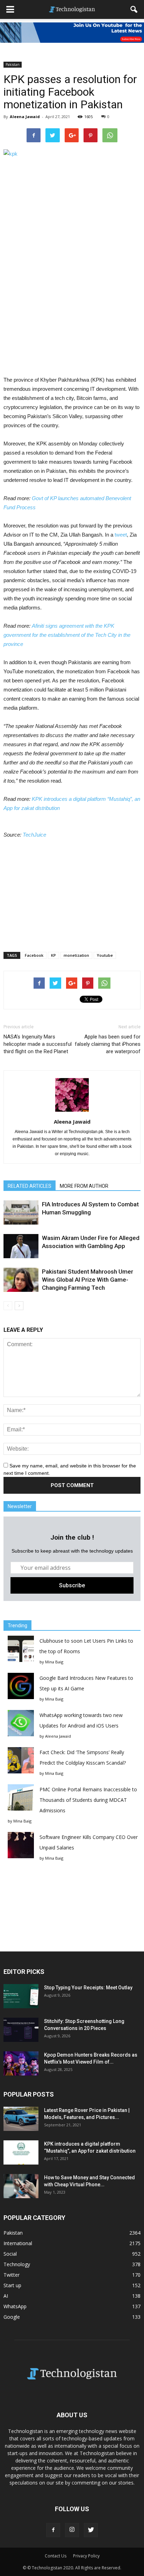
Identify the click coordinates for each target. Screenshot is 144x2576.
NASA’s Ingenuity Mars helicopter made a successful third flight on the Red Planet (38, 1044)
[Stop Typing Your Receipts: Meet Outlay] (21, 1996)
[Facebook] (53, 2530)
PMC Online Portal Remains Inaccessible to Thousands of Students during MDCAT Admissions (88, 1800)
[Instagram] (72, 2530)
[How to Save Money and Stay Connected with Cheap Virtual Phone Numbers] (21, 2186)
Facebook (34, 955)
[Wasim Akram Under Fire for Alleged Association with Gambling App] (21, 1246)
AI (6, 2296)
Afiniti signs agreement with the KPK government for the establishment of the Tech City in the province (67, 635)
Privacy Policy (86, 2556)
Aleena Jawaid (25, 117)
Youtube (105, 955)
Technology (17, 2264)
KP (53, 955)
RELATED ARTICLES (30, 1186)
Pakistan (13, 64)
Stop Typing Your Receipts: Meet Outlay (88, 1988)
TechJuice (34, 835)
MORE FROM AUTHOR (84, 1186)
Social (10, 2254)
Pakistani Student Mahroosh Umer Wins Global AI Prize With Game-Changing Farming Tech (88, 1280)
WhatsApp (15, 2306)
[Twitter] (91, 2530)
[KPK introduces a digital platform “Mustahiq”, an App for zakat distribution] (21, 2152)
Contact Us (56, 2556)
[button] (134, 9)
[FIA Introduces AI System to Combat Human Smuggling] (21, 1212)
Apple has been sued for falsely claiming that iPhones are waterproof (108, 1044)
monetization (76, 955)
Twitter (12, 2275)
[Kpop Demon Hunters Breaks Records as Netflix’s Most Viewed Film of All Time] (21, 2063)
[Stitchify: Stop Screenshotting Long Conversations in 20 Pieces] (21, 2030)
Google (12, 2317)
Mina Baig (54, 1662)
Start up (12, 2285)
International (18, 2243)
